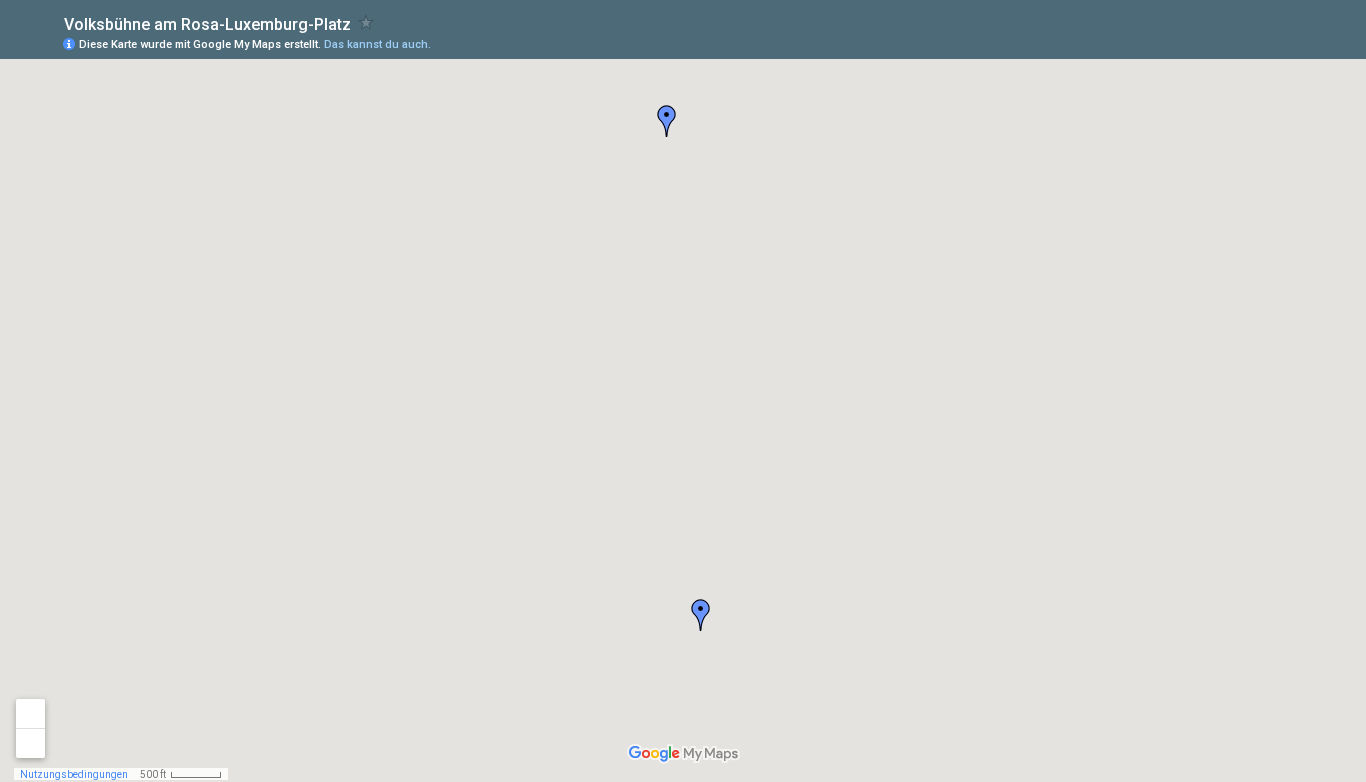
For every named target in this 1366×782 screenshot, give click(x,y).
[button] (701, 615)
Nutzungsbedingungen (74, 774)
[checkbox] (366, 22)
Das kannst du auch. (377, 44)
